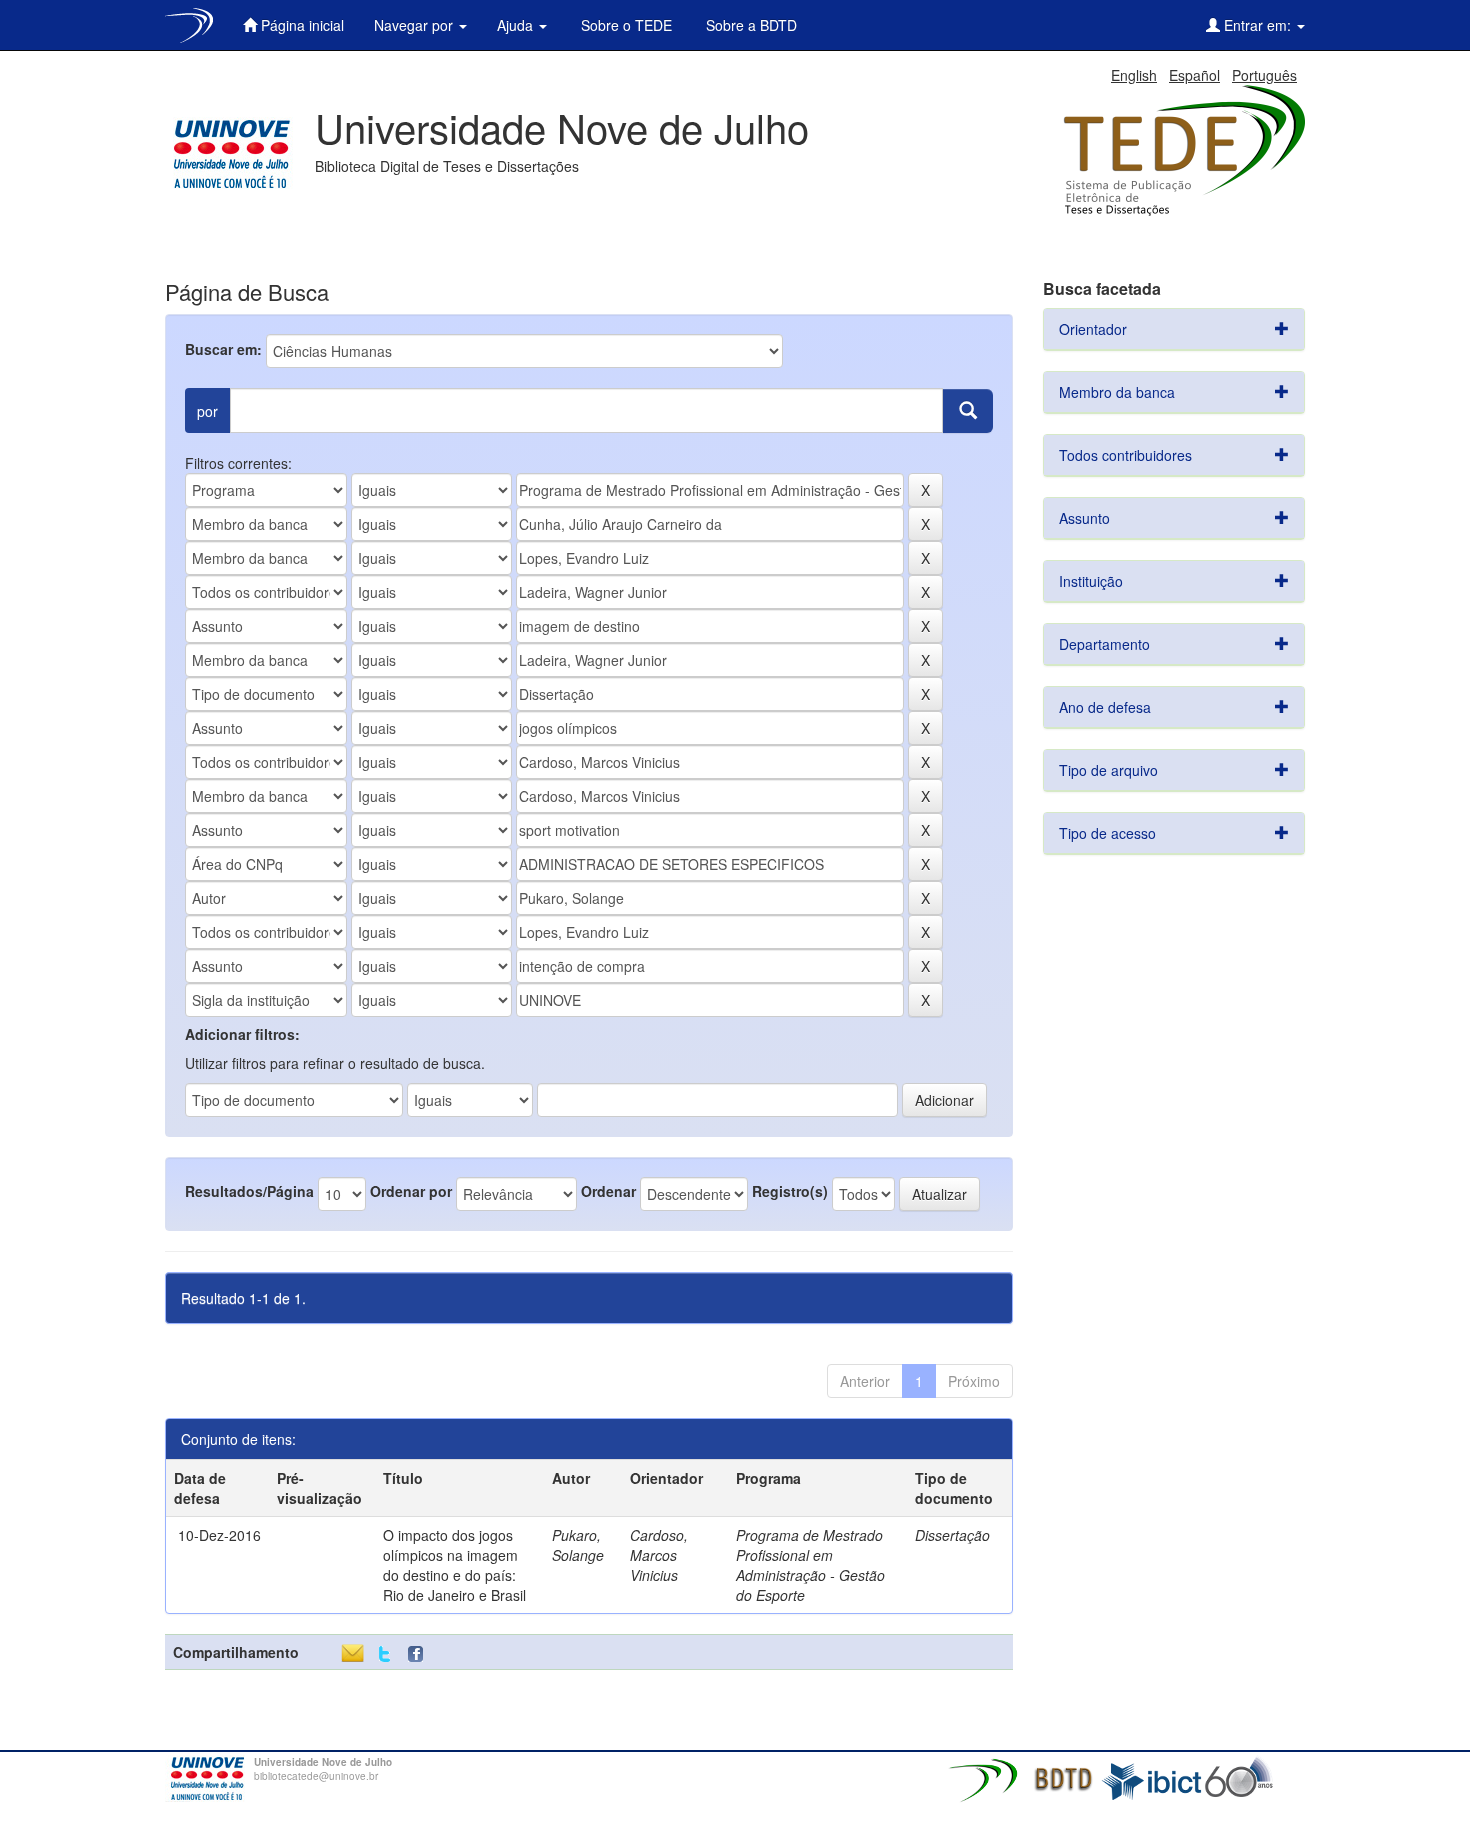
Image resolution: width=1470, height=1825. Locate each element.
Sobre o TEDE (624, 25)
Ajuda (517, 25)
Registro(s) (790, 1191)
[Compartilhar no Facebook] (420, 1654)
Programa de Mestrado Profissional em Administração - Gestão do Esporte (810, 1565)
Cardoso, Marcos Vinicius (659, 1555)
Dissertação (952, 1535)
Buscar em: (223, 349)
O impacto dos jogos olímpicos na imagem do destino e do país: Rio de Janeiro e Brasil (454, 1565)
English (1134, 75)
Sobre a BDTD (749, 25)
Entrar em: (1257, 25)
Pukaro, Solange (578, 1545)
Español (1194, 75)
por (207, 411)
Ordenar (608, 1191)
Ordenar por (411, 1191)
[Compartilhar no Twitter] (384, 1654)
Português (1264, 75)
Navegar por (415, 25)
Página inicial (300, 25)
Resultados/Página (249, 1191)
